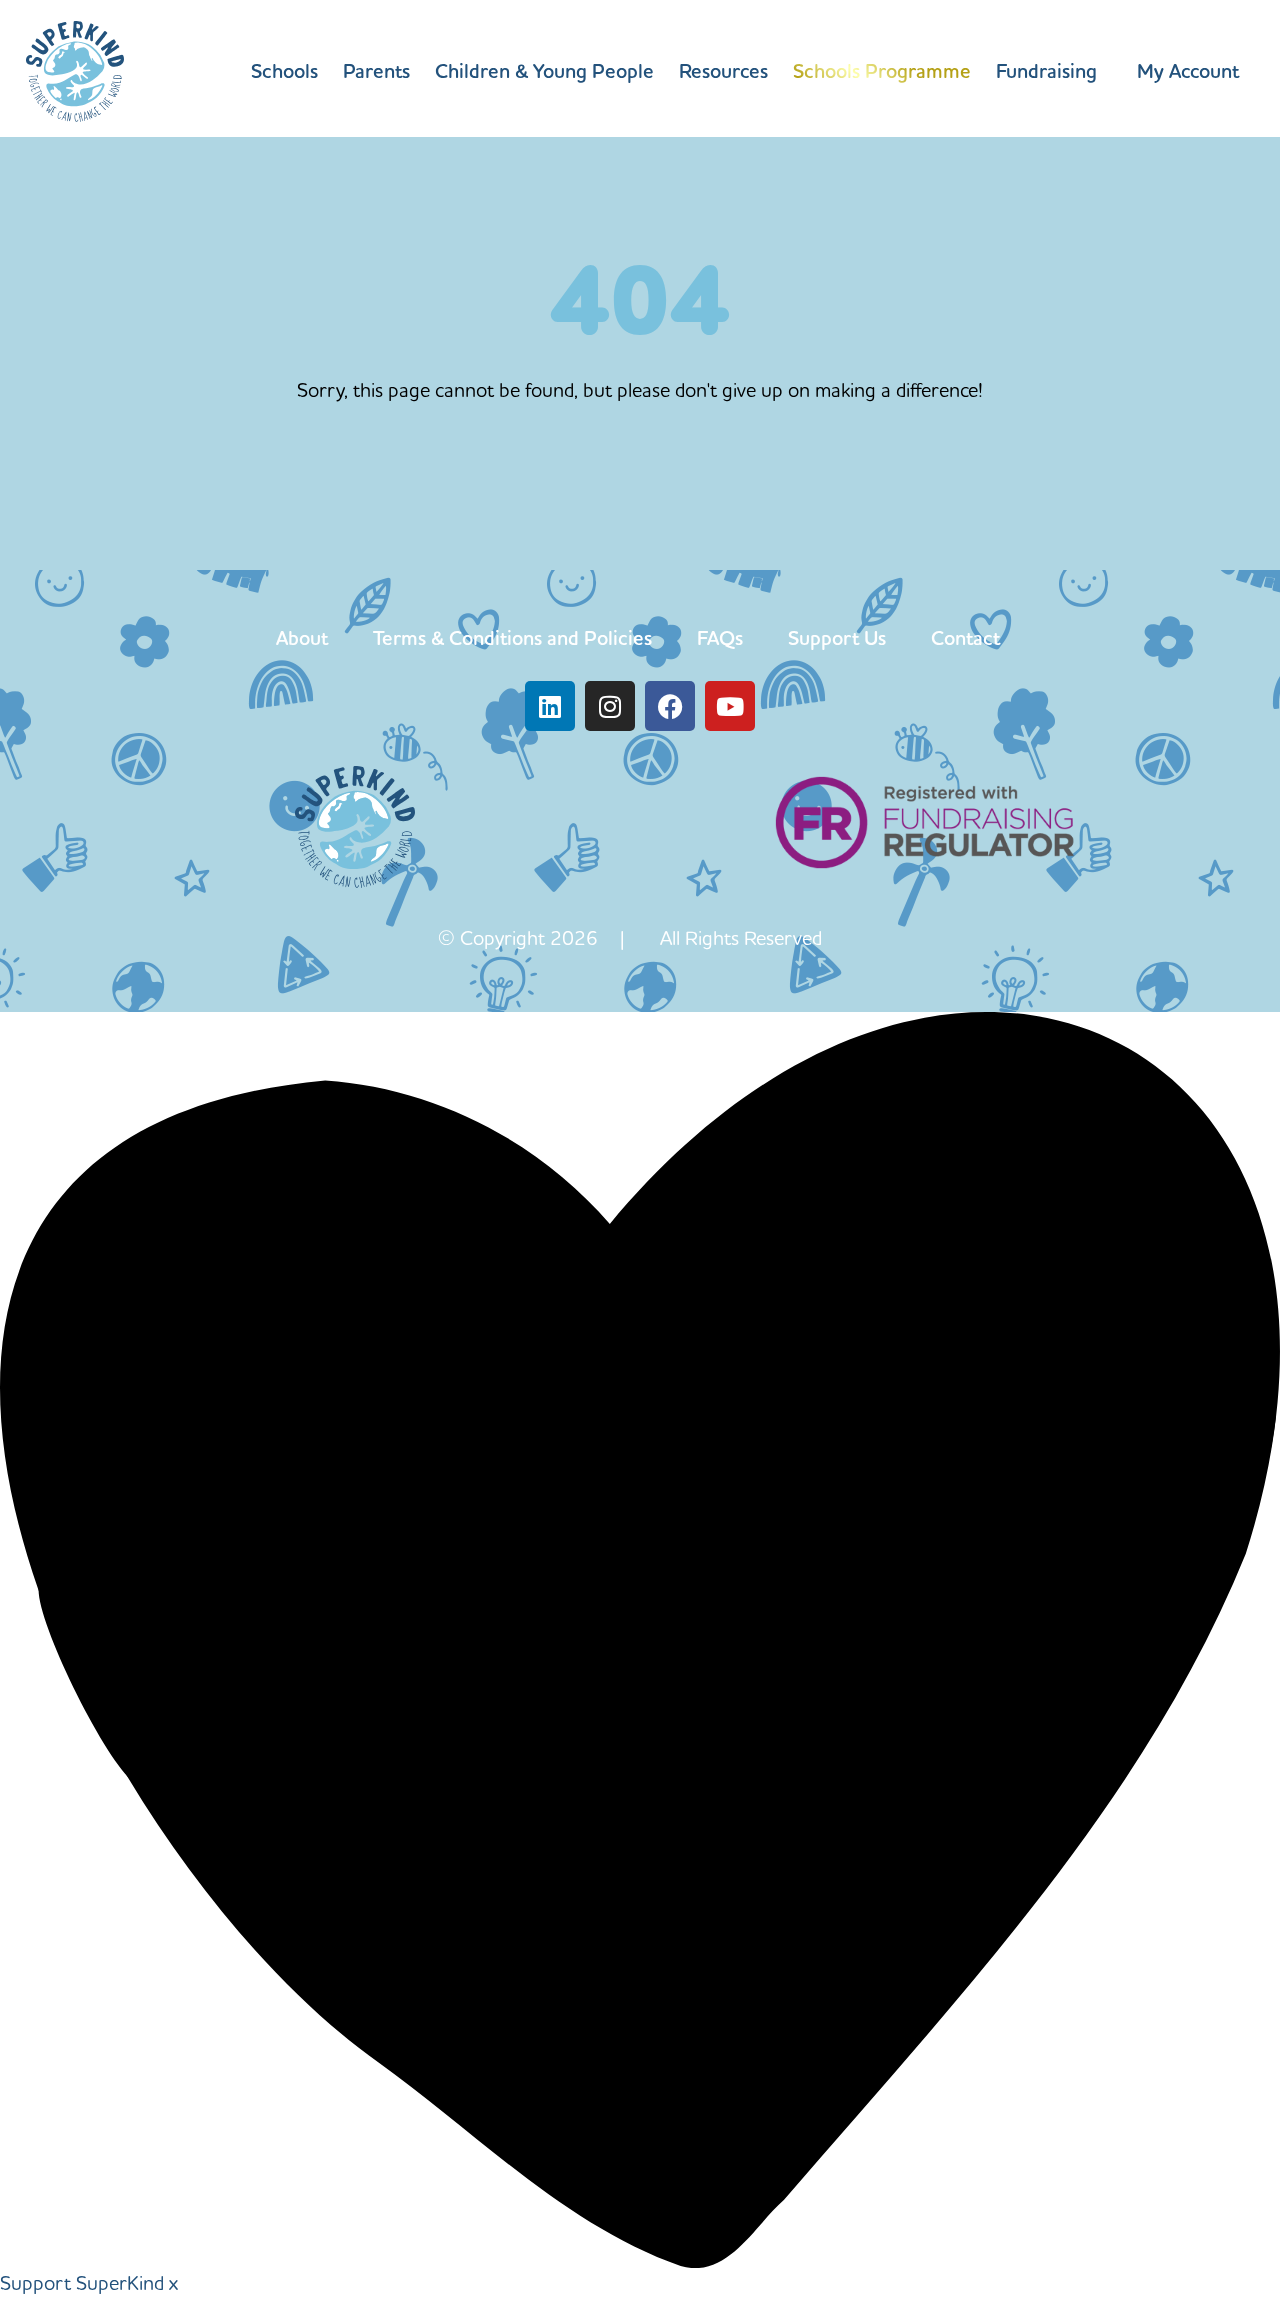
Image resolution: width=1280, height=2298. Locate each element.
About (302, 638)
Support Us (837, 638)
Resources (723, 71)
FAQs (720, 638)
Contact (965, 638)
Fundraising (1046, 71)
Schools (284, 71)
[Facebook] (670, 706)
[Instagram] (610, 706)
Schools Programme (882, 71)
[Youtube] (730, 706)
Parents (376, 71)
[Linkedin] (550, 706)
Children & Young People (544, 71)
